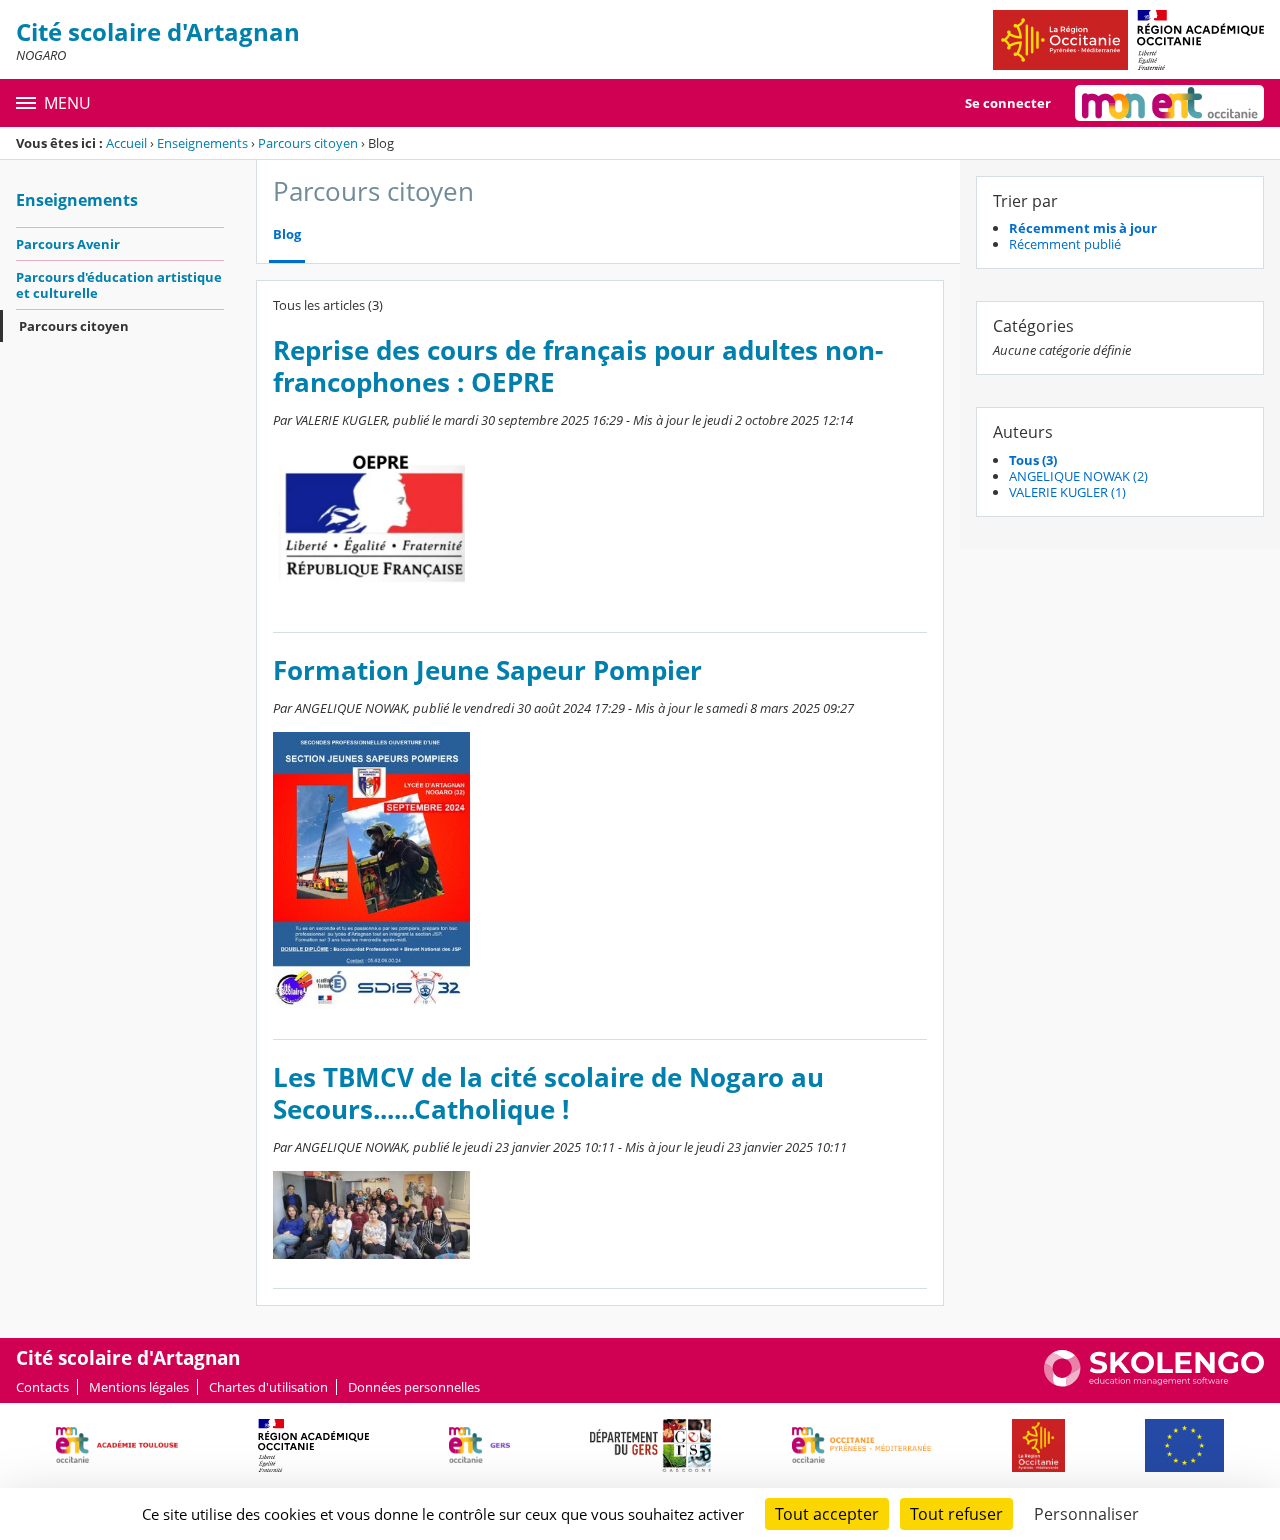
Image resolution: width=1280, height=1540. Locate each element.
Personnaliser (1086, 1514)
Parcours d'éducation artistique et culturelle (119, 285)
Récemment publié (1065, 244)
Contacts (42, 1387)
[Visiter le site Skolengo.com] (1154, 1382)
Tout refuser (956, 1514)
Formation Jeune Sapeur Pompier (487, 670)
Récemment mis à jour (1083, 228)
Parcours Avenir (68, 244)
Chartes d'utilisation (268, 1387)
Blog (287, 234)
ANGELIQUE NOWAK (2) (1078, 476)
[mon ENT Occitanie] (1169, 103)
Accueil (126, 143)
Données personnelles (414, 1387)
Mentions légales (139, 1387)
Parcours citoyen (308, 143)
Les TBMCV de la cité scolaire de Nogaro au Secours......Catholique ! (548, 1093)
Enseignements (202, 143)
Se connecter (1008, 103)
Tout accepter (827, 1514)
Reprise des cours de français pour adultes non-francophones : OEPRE (578, 366)
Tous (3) (1033, 460)
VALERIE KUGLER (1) (1067, 492)
